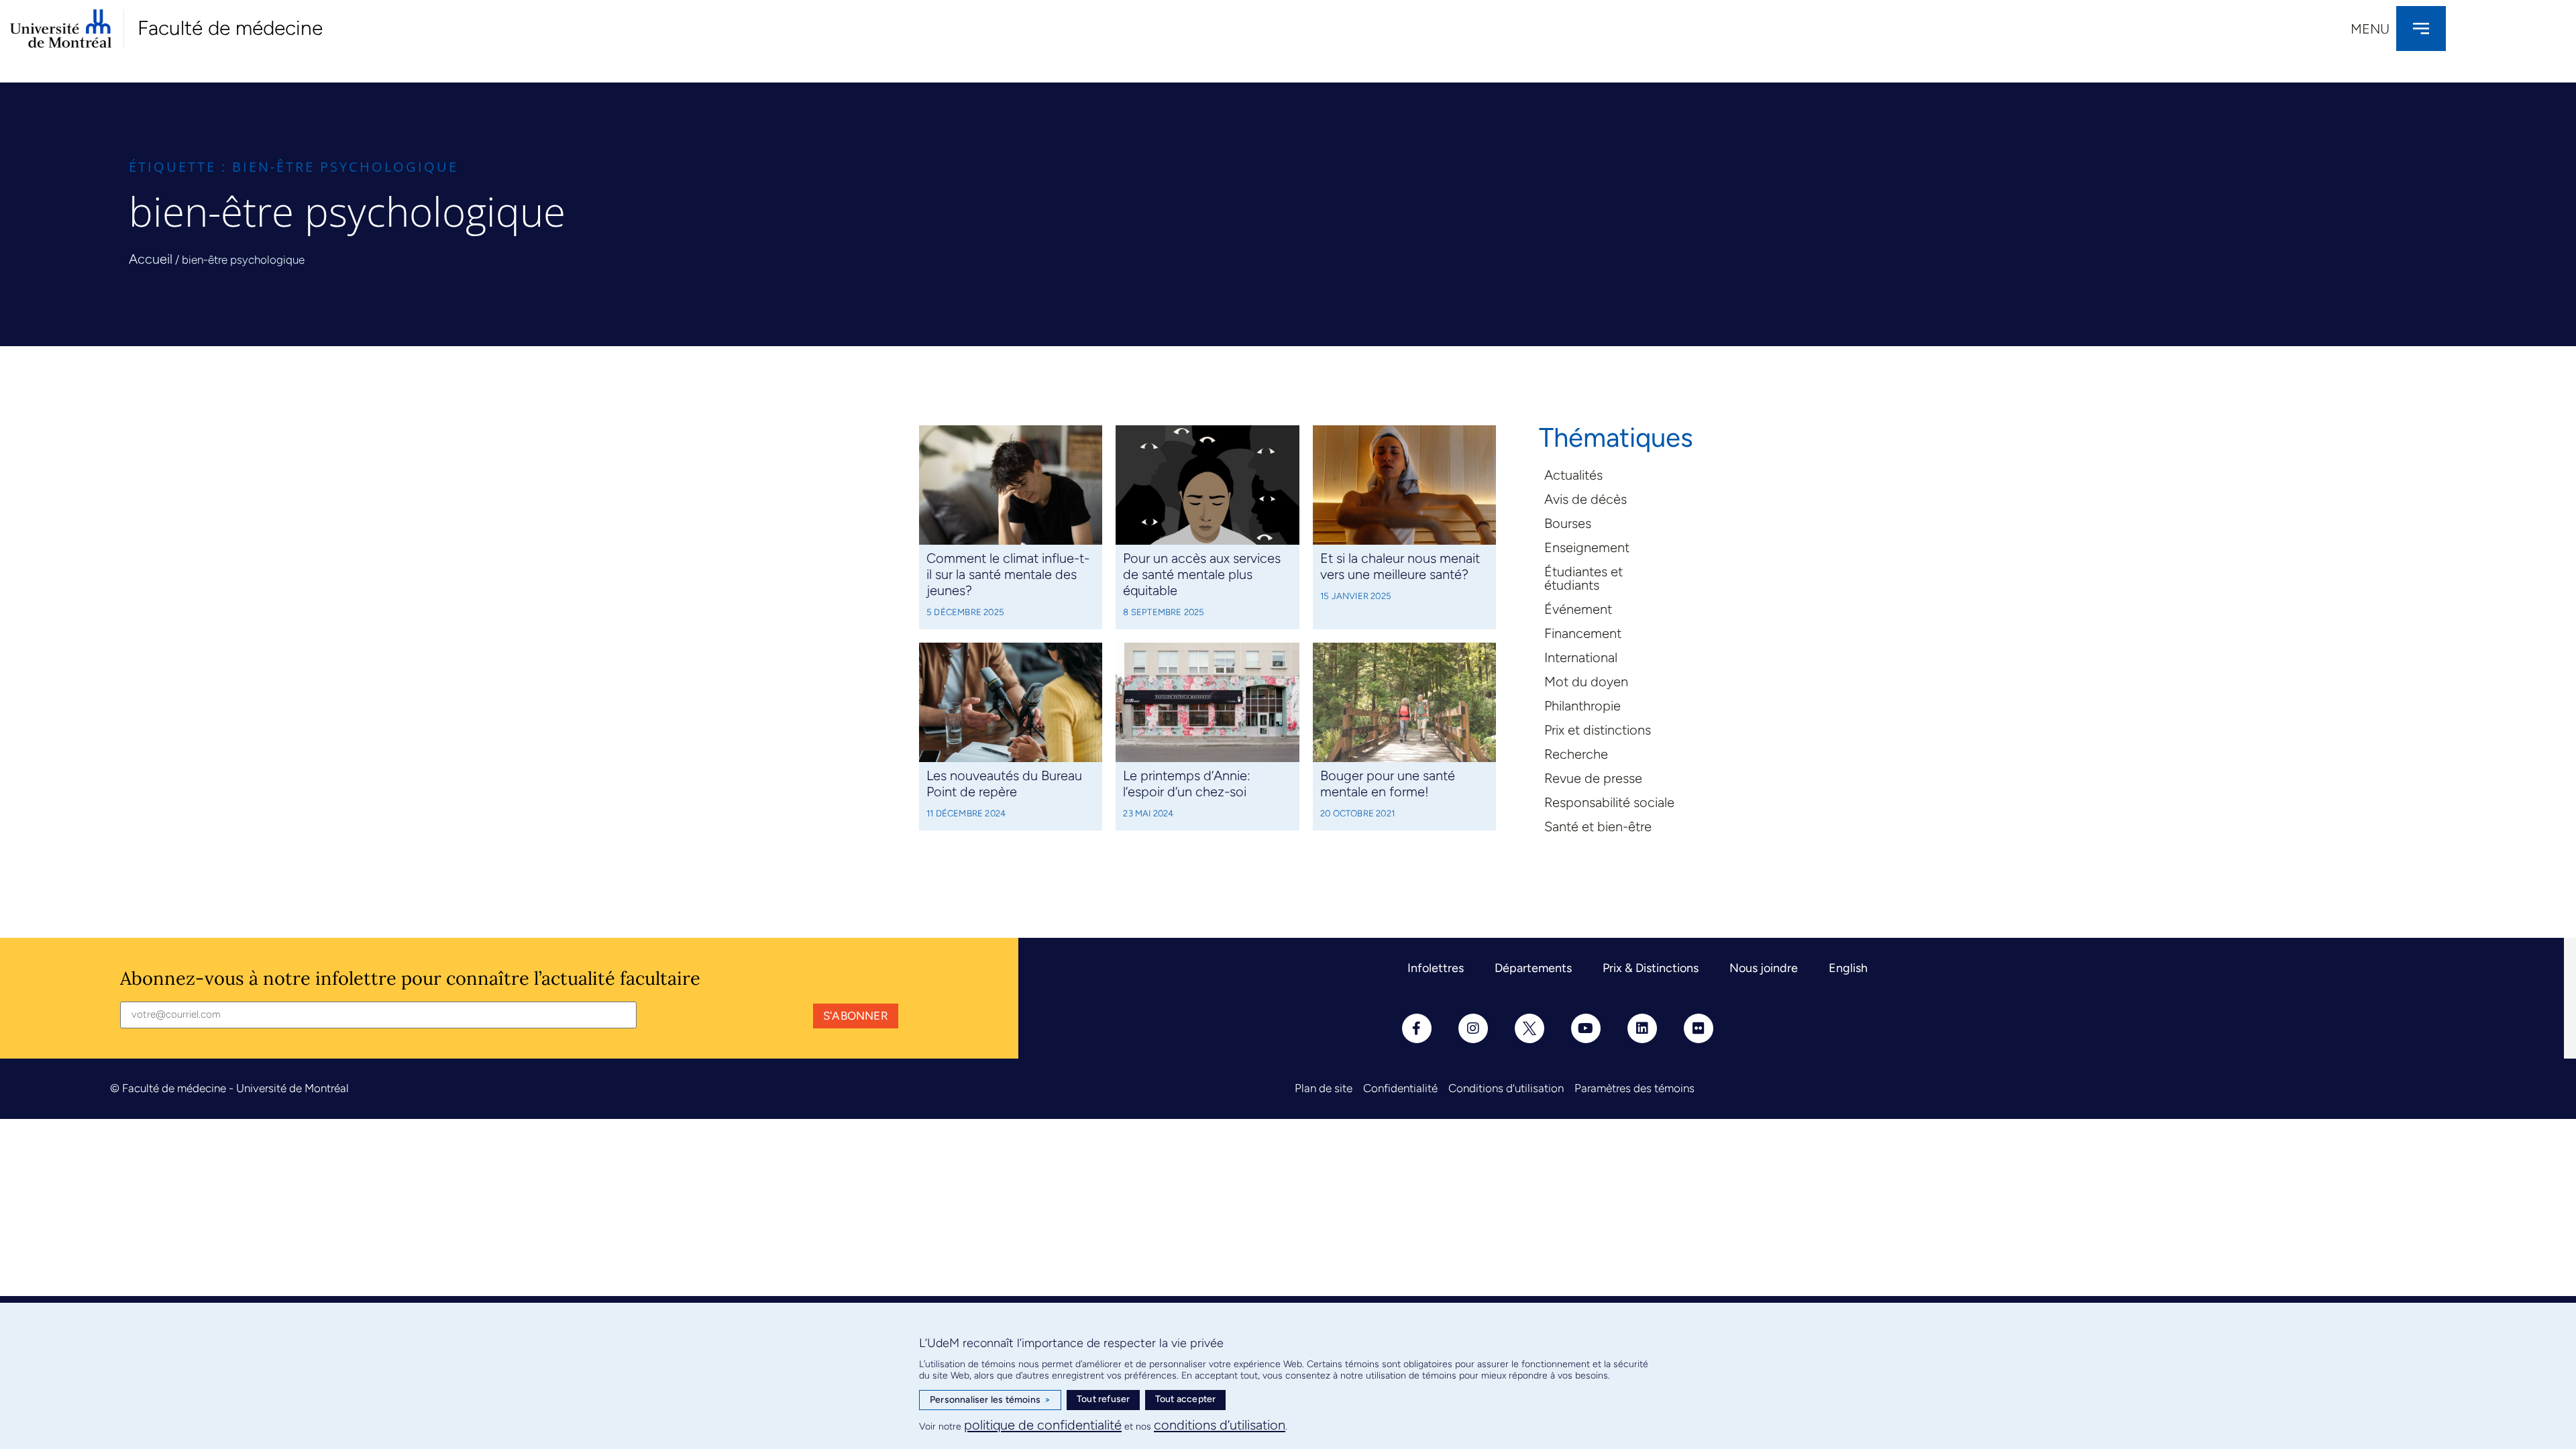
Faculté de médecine (230, 28)
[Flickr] (1699, 1028)
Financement (1583, 633)
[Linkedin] (1642, 1028)
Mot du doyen (1586, 682)
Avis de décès (1586, 499)
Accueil (151, 259)
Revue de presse (1593, 778)
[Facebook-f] (1417, 1028)
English (1848, 968)
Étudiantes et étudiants (1584, 578)
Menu (2370, 29)
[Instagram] (1473, 1028)
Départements (1533, 968)
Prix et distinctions (1598, 730)
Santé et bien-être (1598, 826)
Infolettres (1436, 968)
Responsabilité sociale (1609, 802)
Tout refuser (1103, 1399)
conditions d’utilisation (1220, 1425)
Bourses (1568, 523)
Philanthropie (1582, 706)
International (1581, 657)
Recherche (1576, 754)
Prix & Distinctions (1651, 968)
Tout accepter (1186, 1399)
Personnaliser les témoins (990, 1400)
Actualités (1573, 475)
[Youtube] (1586, 1028)
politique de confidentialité (1043, 1425)
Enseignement (1587, 547)
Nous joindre (1764, 968)
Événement (1578, 609)
